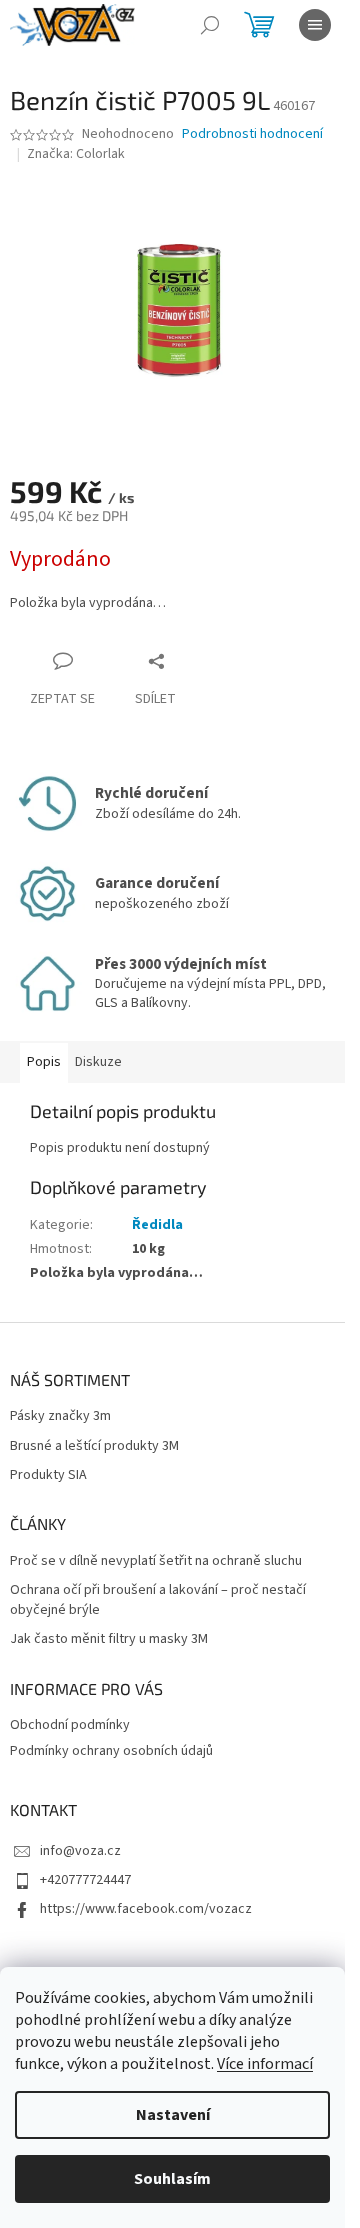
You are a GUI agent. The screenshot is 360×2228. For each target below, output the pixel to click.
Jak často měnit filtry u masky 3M (109, 1639)
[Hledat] (210, 25)
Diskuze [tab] (98, 1062)
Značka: (76, 154)
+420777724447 (85, 1880)
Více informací (265, 2064)
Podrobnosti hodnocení (252, 134)
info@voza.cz (80, 1851)
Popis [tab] (44, 1062)
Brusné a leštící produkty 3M (94, 1446)
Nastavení (173, 2115)
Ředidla (157, 1225)
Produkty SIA (48, 1475)
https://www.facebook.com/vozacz (146, 1909)
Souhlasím (172, 2179)
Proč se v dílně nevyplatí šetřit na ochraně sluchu (156, 1561)
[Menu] (315, 25)
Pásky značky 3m (60, 1416)
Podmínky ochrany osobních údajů (111, 1751)
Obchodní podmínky (70, 1725)
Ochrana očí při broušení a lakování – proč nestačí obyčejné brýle (158, 1600)
